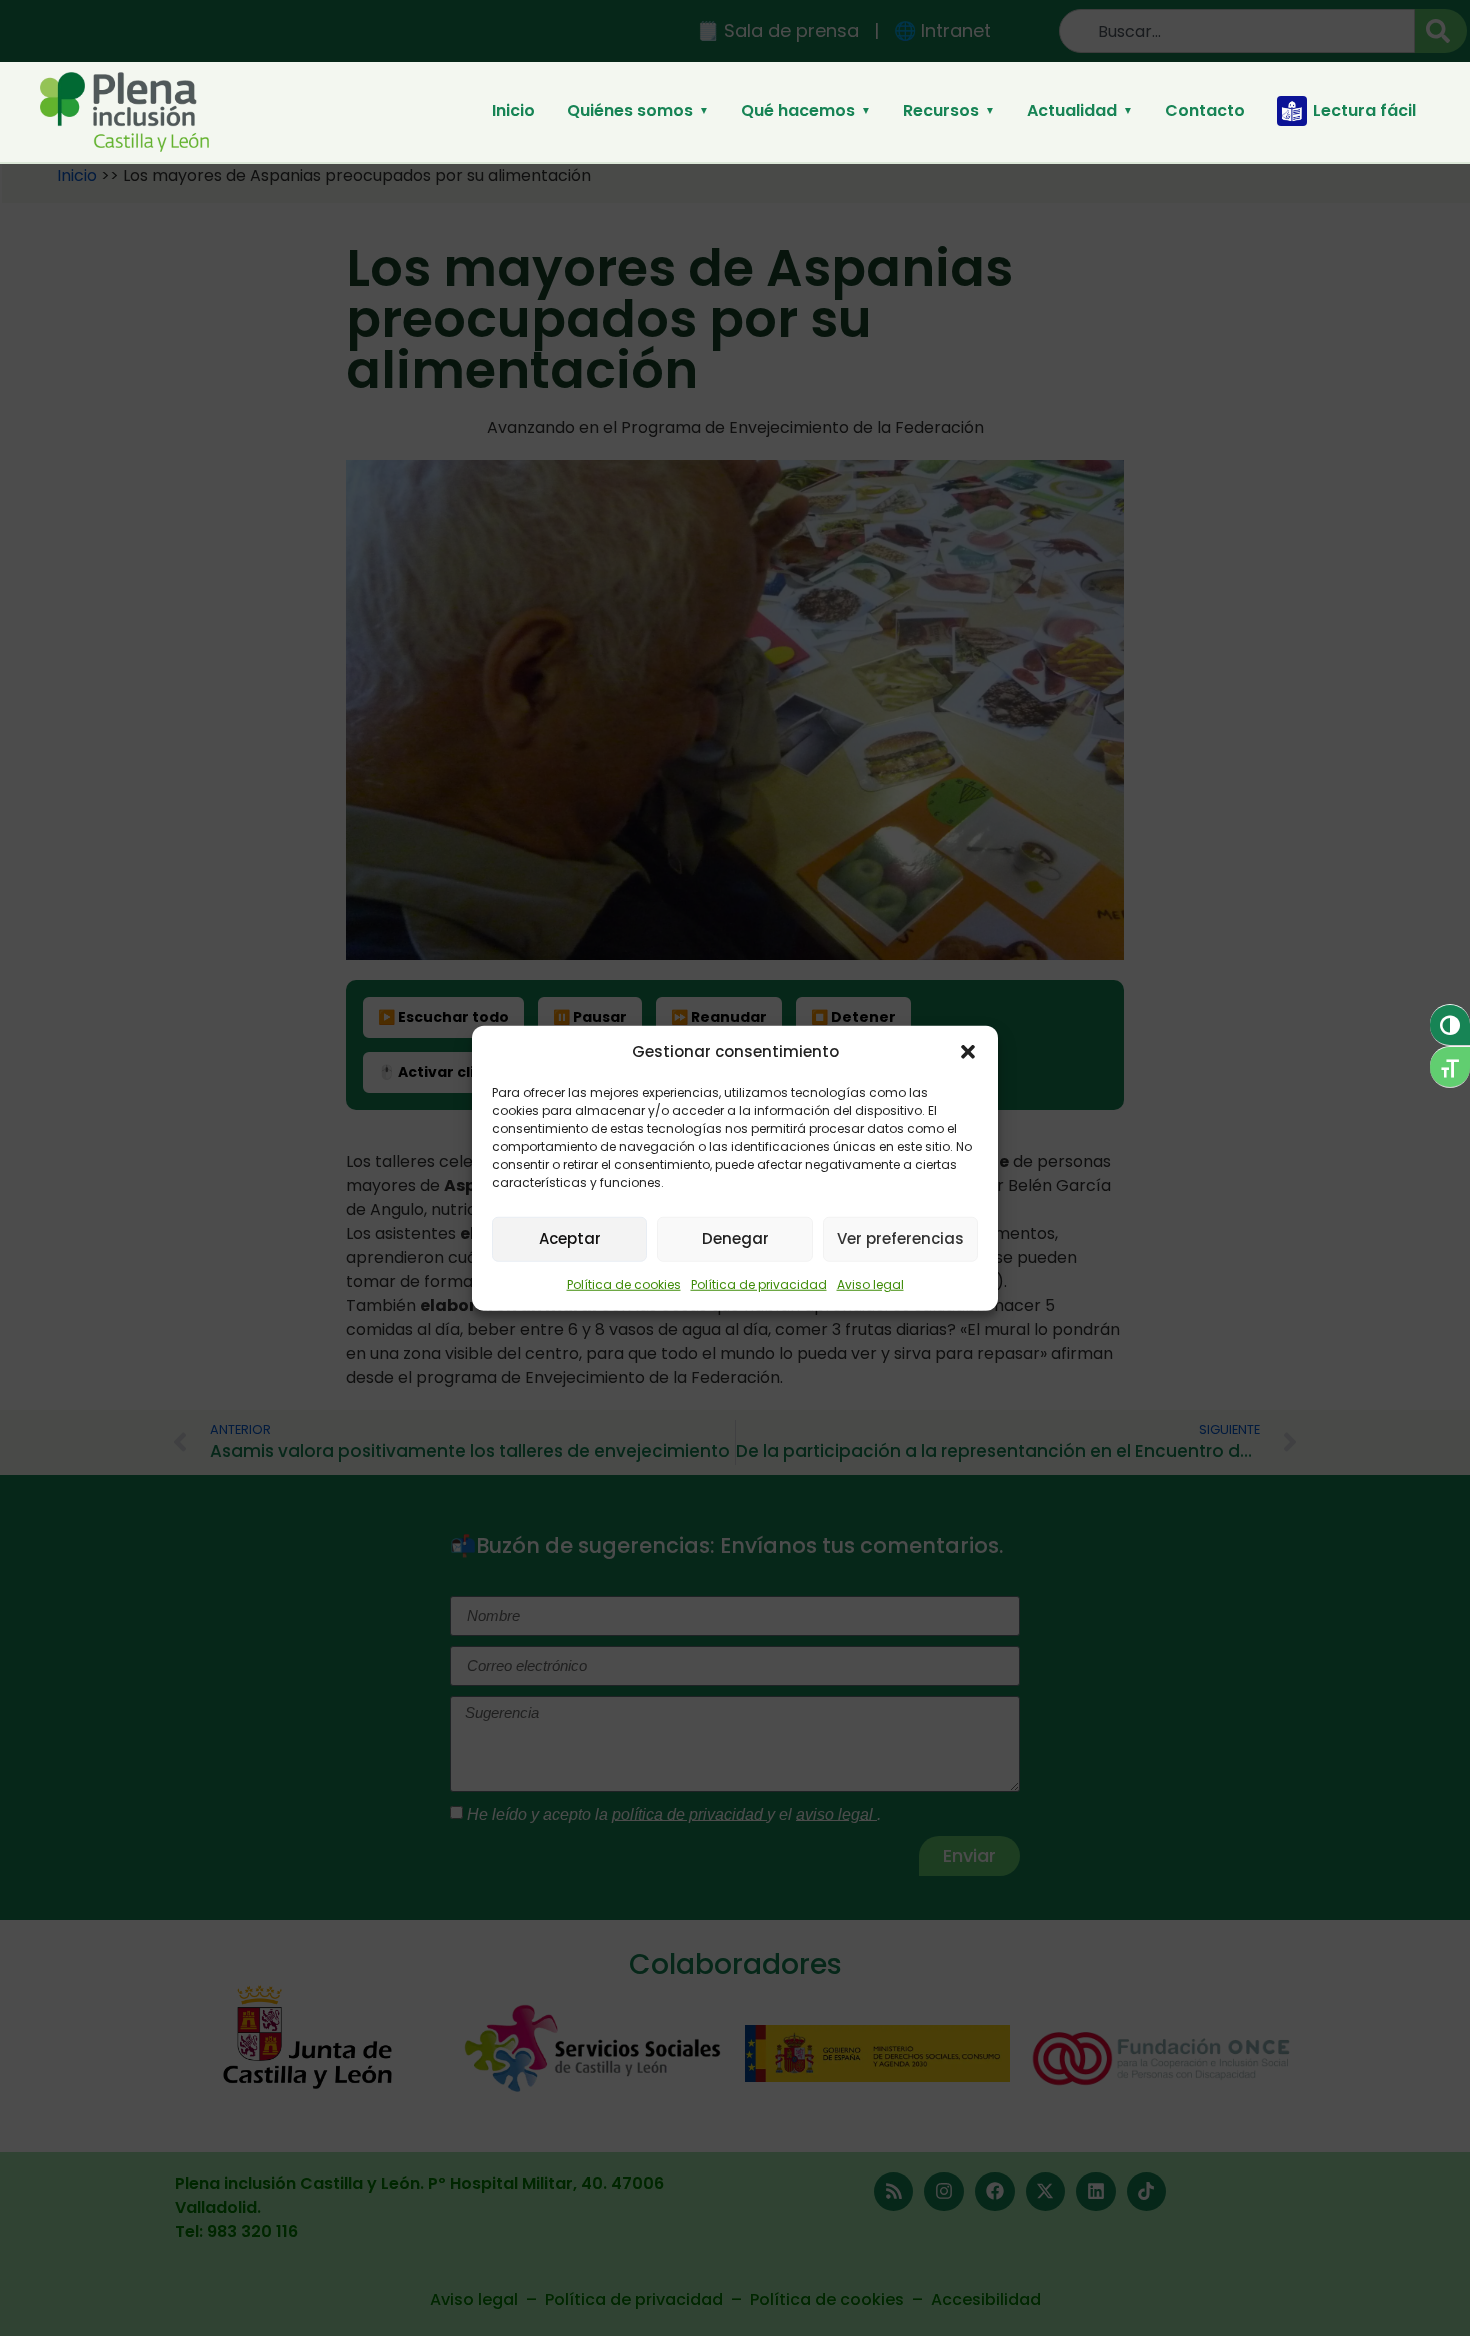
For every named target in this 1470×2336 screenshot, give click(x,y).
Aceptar (570, 1238)
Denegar (735, 1238)
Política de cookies (624, 1283)
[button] (968, 1052)
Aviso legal (870, 1283)
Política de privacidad (759, 1283)
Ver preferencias (900, 1238)
